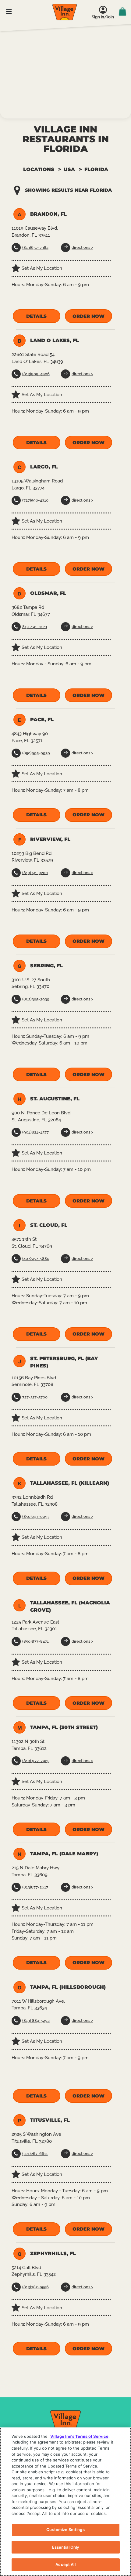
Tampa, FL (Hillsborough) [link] (68, 1987)
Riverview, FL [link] (50, 839)
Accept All (65, 2564)
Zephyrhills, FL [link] (53, 2254)
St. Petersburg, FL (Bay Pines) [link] (64, 1362)
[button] (36, 316)
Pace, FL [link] (42, 720)
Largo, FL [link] (44, 467)
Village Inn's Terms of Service (79, 2436)
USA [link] (69, 169)
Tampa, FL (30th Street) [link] (64, 1727)
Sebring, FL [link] (46, 966)
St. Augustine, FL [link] (55, 1099)
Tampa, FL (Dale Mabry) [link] (64, 1854)
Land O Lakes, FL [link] (55, 340)
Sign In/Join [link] (103, 17)
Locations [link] (39, 169)
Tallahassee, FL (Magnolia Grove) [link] (70, 1606)
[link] (65, 12)
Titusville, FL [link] (50, 2120)
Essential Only (66, 2547)
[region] (65, 2502)
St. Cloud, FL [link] (49, 1225)
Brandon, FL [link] (48, 214)
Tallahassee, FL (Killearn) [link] (70, 1483)
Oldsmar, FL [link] (48, 593)
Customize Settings (65, 2530)
